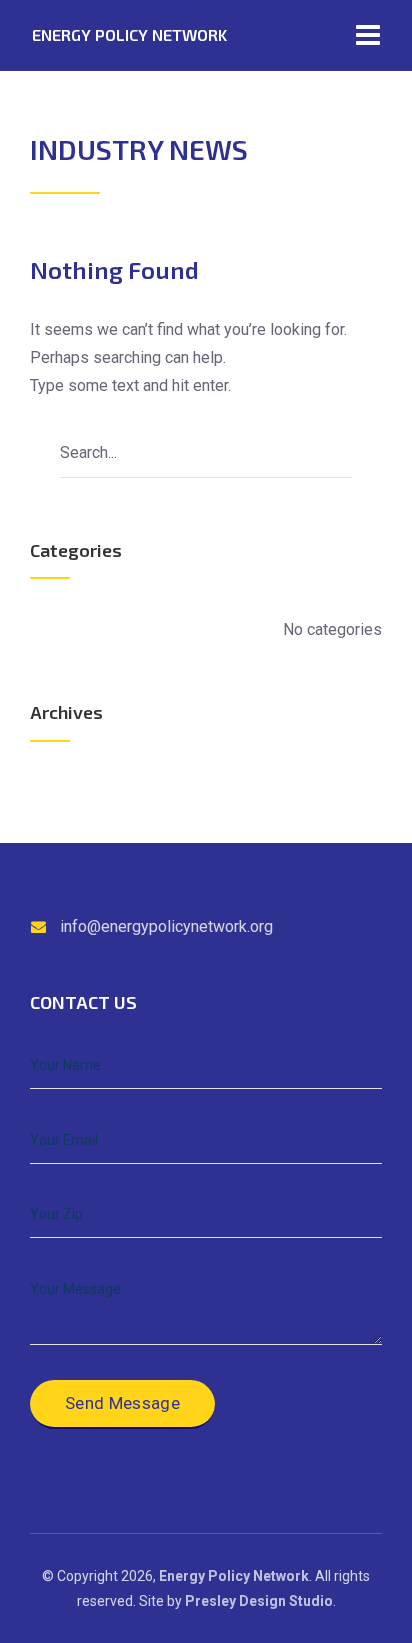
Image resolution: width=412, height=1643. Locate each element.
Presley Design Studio (259, 1601)
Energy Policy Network (129, 34)
